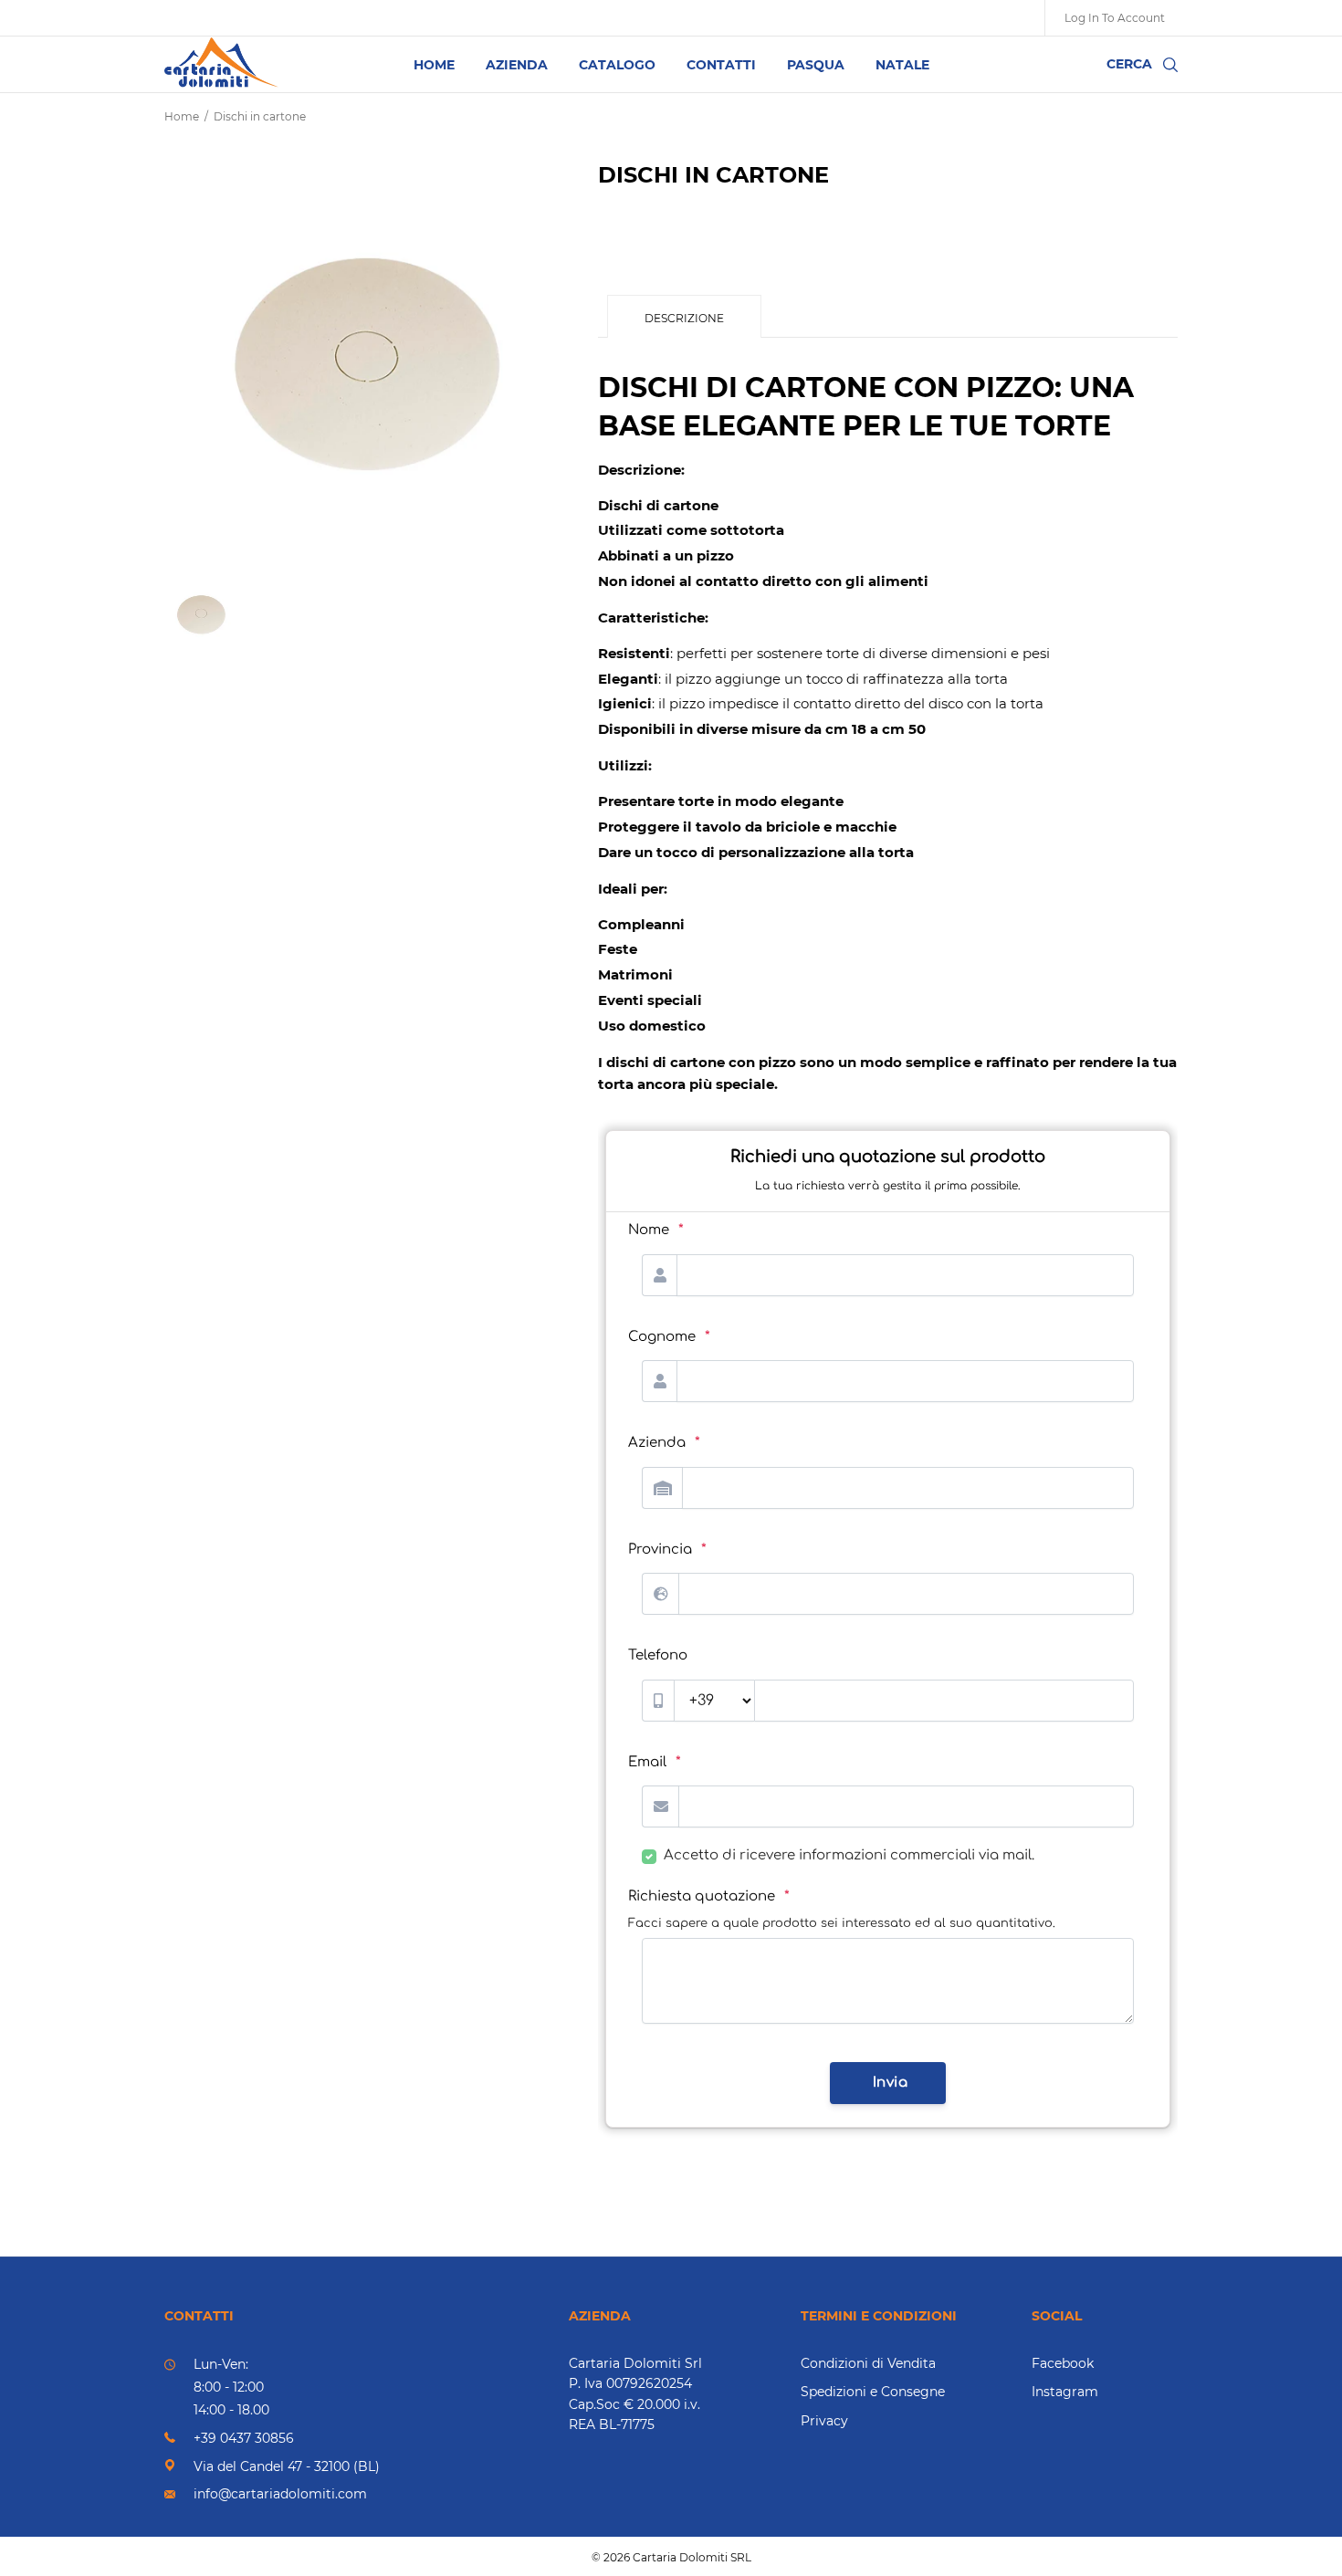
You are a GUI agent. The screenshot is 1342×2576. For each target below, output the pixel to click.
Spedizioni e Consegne (873, 2392)
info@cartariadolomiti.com (280, 2494)
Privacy (824, 2421)
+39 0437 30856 (244, 2438)
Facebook (1063, 2363)
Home (182, 116)
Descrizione (684, 318)
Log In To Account (1115, 18)
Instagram (1065, 2392)
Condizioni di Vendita (868, 2363)
